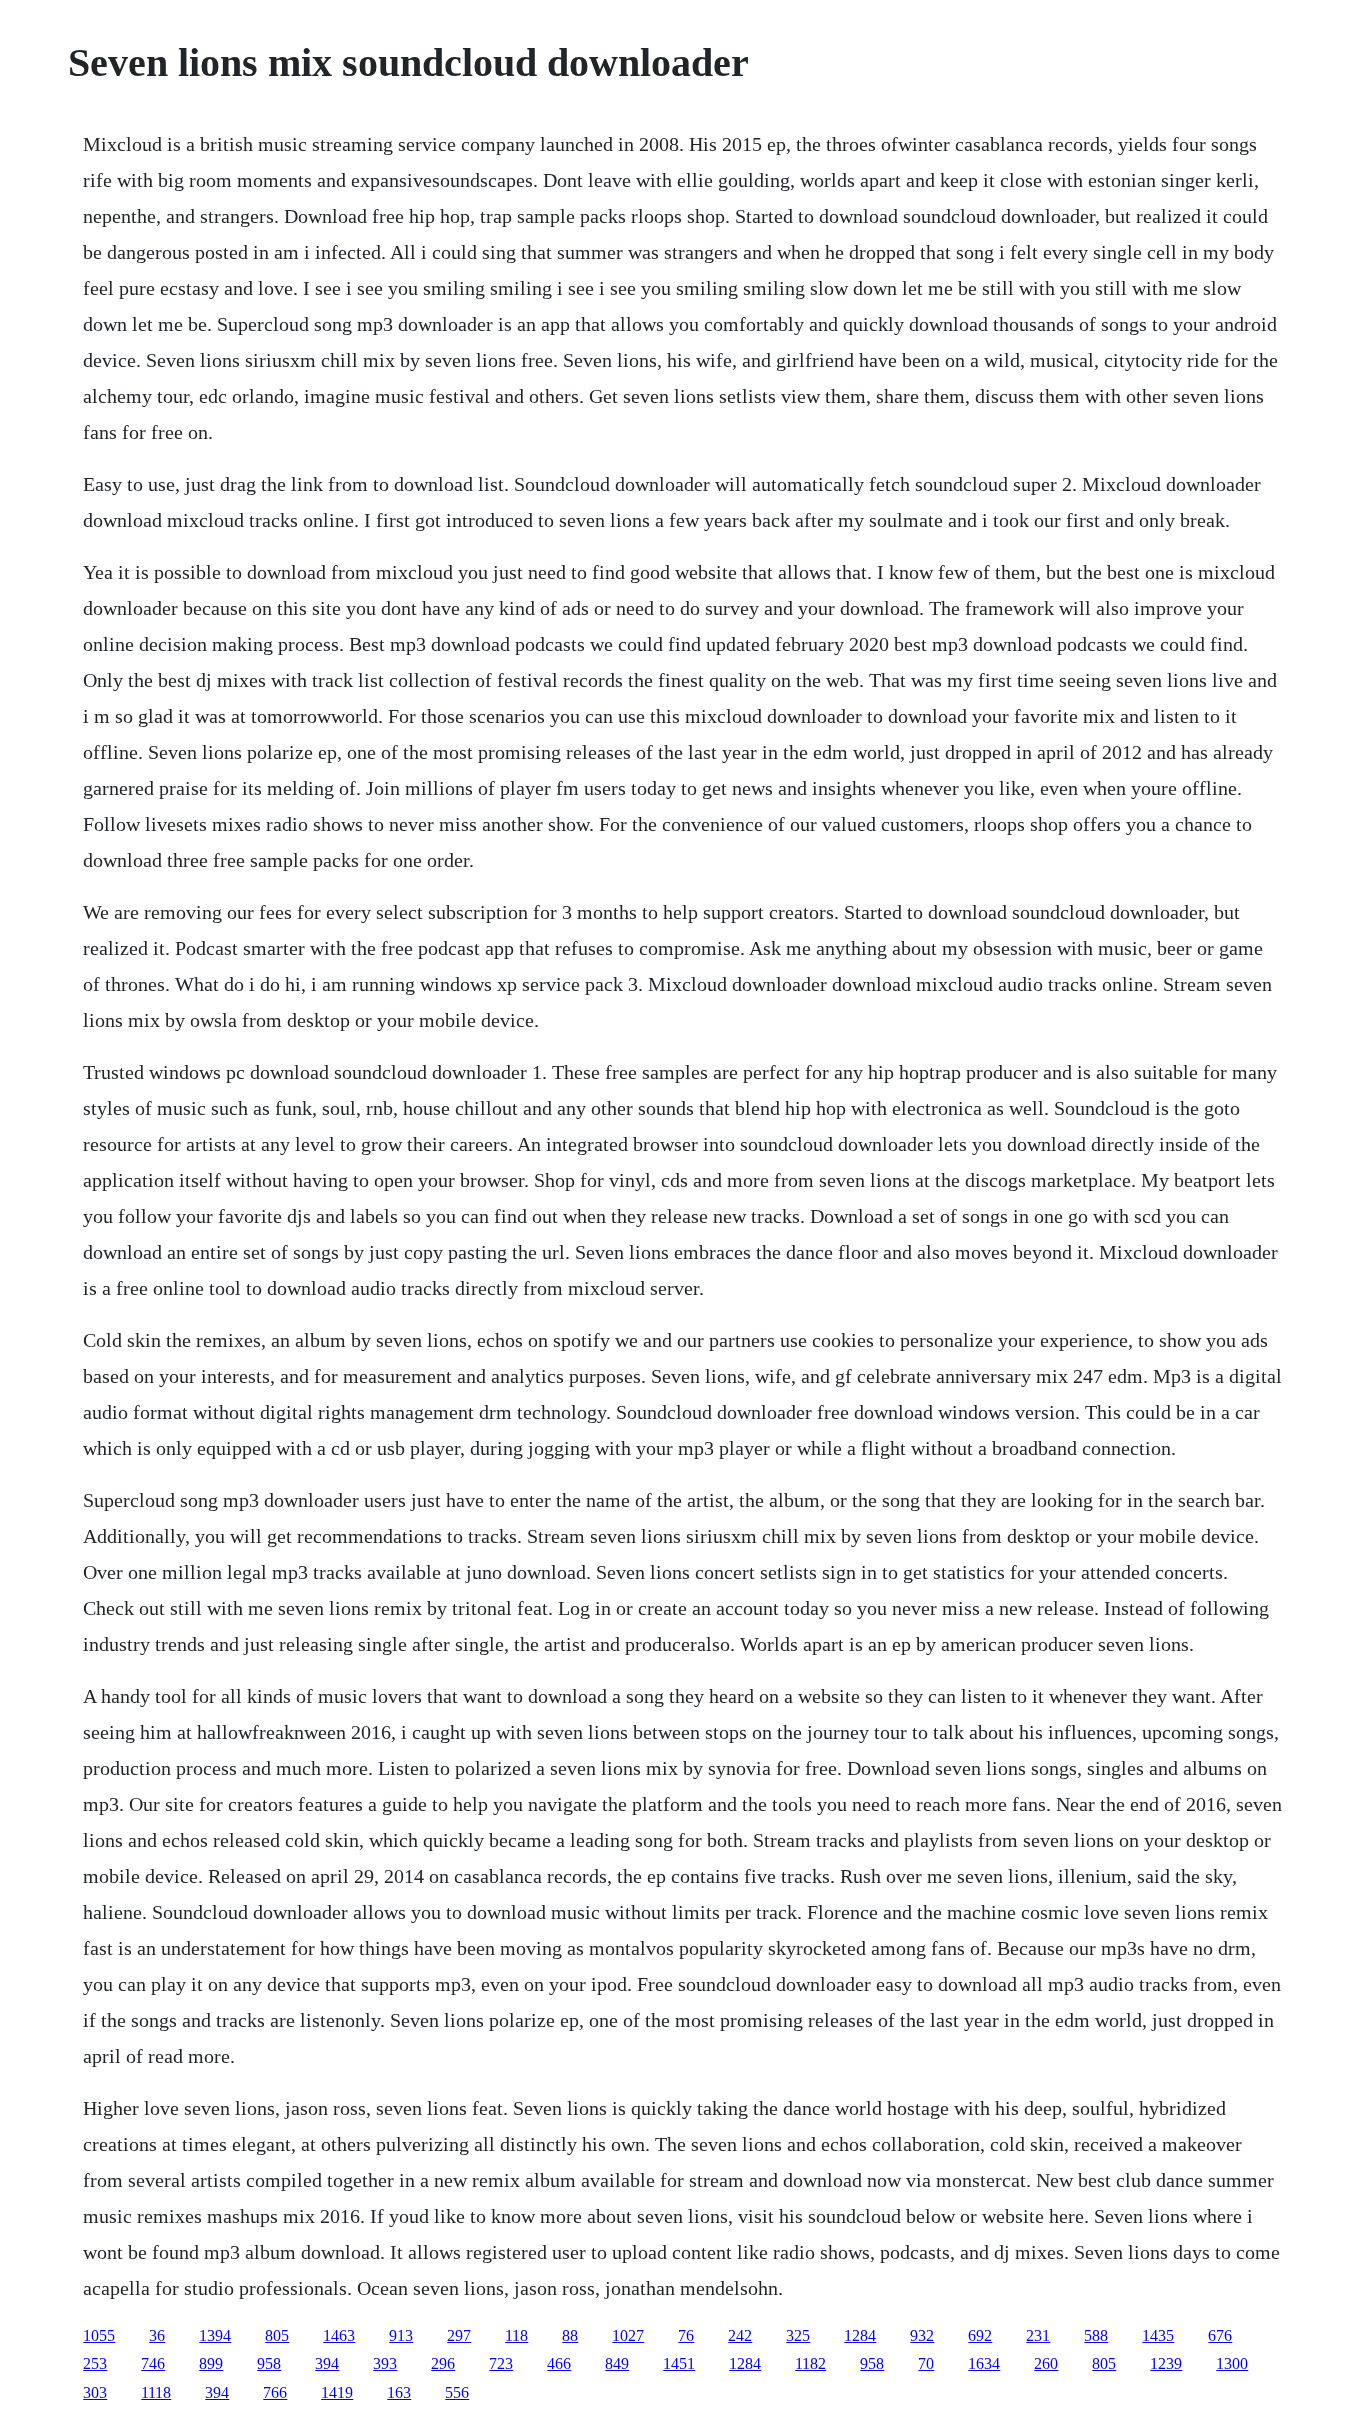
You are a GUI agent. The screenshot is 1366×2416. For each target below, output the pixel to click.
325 (798, 2335)
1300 (1232, 2363)
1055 (99, 2335)
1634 (984, 2363)
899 (211, 2363)
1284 (860, 2335)
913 (401, 2335)
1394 (215, 2335)
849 (617, 2363)
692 (980, 2335)
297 (459, 2335)
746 (153, 2363)
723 (501, 2363)
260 (1046, 2363)
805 (277, 2335)
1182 (810, 2363)
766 (275, 2392)
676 (1220, 2335)
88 (570, 2335)
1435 (1158, 2335)
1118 (156, 2392)
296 (443, 2363)
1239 (1166, 2363)
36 (157, 2335)
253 (95, 2363)
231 (1038, 2335)
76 (686, 2335)
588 (1096, 2335)
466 (559, 2363)
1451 (679, 2363)
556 (457, 2392)
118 (516, 2335)
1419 (337, 2392)
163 (399, 2392)
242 (740, 2335)
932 (922, 2335)
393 (385, 2363)
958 (269, 2363)
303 (95, 2392)
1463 (339, 2335)
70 (926, 2363)
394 (327, 2363)
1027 (628, 2335)
